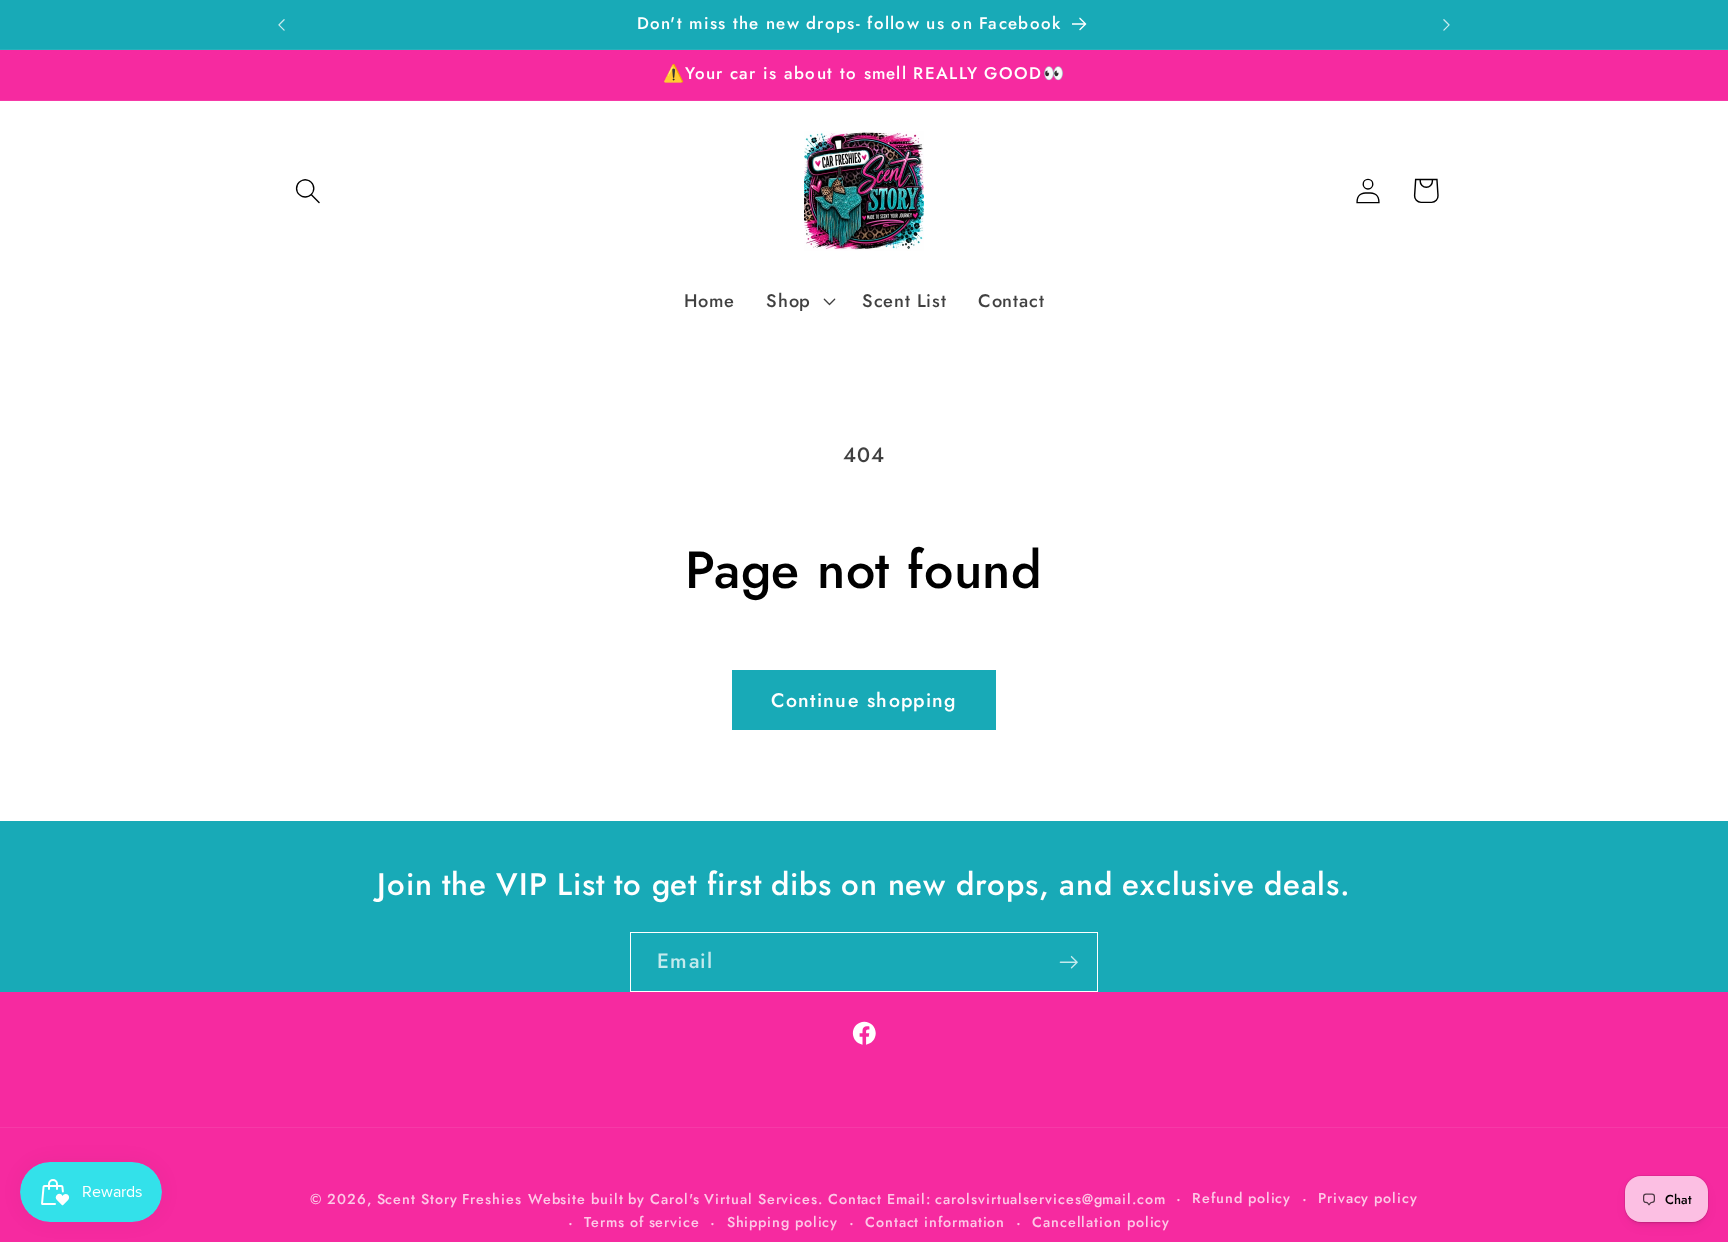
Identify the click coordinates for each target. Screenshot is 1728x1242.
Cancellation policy (1101, 1221)
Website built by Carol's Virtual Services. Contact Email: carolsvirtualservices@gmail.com (847, 1198)
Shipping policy (783, 1221)
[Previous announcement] (282, 24)
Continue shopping (863, 700)
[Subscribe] (1068, 962)
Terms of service (642, 1221)
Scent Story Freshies (449, 1198)
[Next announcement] (1447, 24)
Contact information (935, 1221)
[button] (307, 190)
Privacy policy (1368, 1197)
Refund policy (1241, 1197)
